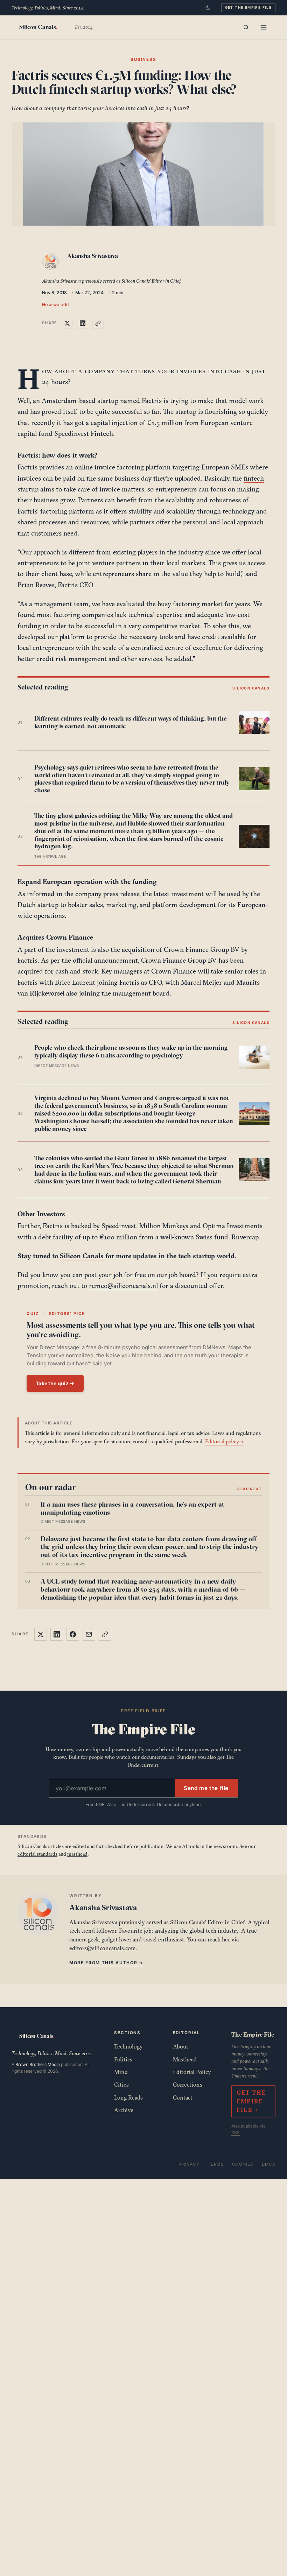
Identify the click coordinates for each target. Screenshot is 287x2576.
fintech (254, 478)
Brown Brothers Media (38, 2064)
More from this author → (106, 1963)
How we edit (56, 305)
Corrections (188, 2085)
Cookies (243, 2164)
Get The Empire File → (251, 2101)
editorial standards (37, 1854)
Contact (183, 2097)
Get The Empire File (248, 7)
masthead (77, 1854)
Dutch (27, 905)
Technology (128, 2046)
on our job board (172, 1275)
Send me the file (206, 1788)
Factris (152, 401)
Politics (123, 2059)
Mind (121, 2072)
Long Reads (128, 2097)
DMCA (269, 2164)
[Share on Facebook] (73, 1634)
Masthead (185, 2059)
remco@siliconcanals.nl (123, 1286)
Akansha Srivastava (93, 256)
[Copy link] (98, 323)
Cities (121, 2085)
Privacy (189, 2164)
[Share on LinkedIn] (83, 323)
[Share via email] (89, 1634)
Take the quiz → (55, 1383)
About (181, 2046)
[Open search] (246, 27)
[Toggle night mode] (208, 8)
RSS (236, 2133)
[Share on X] (67, 323)
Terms (216, 2164)
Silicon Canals (82, 1256)
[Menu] (264, 27)
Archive (124, 2110)
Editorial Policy (192, 2072)
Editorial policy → (224, 1441)
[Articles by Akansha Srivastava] (52, 263)
